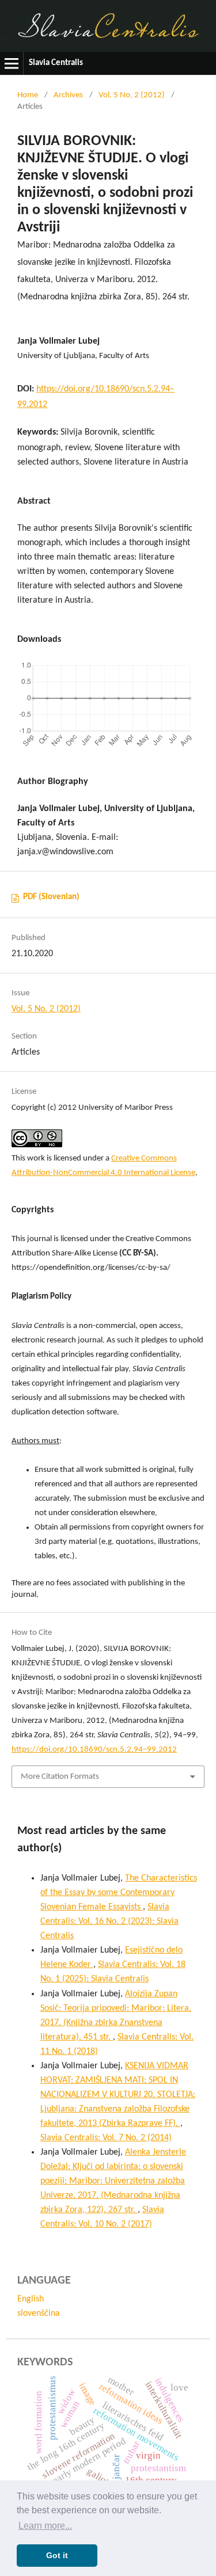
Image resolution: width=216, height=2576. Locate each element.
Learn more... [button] (45, 2526)
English (31, 2299)
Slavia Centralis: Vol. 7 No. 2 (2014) (106, 2138)
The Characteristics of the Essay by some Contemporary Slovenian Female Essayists (119, 1893)
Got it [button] (57, 2555)
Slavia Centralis (56, 63)
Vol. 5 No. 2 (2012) (132, 95)
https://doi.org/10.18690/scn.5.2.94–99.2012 (94, 1750)
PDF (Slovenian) (51, 897)
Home (28, 95)
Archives (68, 95)
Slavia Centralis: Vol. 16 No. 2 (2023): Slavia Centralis (109, 1921)
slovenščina (39, 2314)
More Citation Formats (60, 1777)
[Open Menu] (12, 63)
